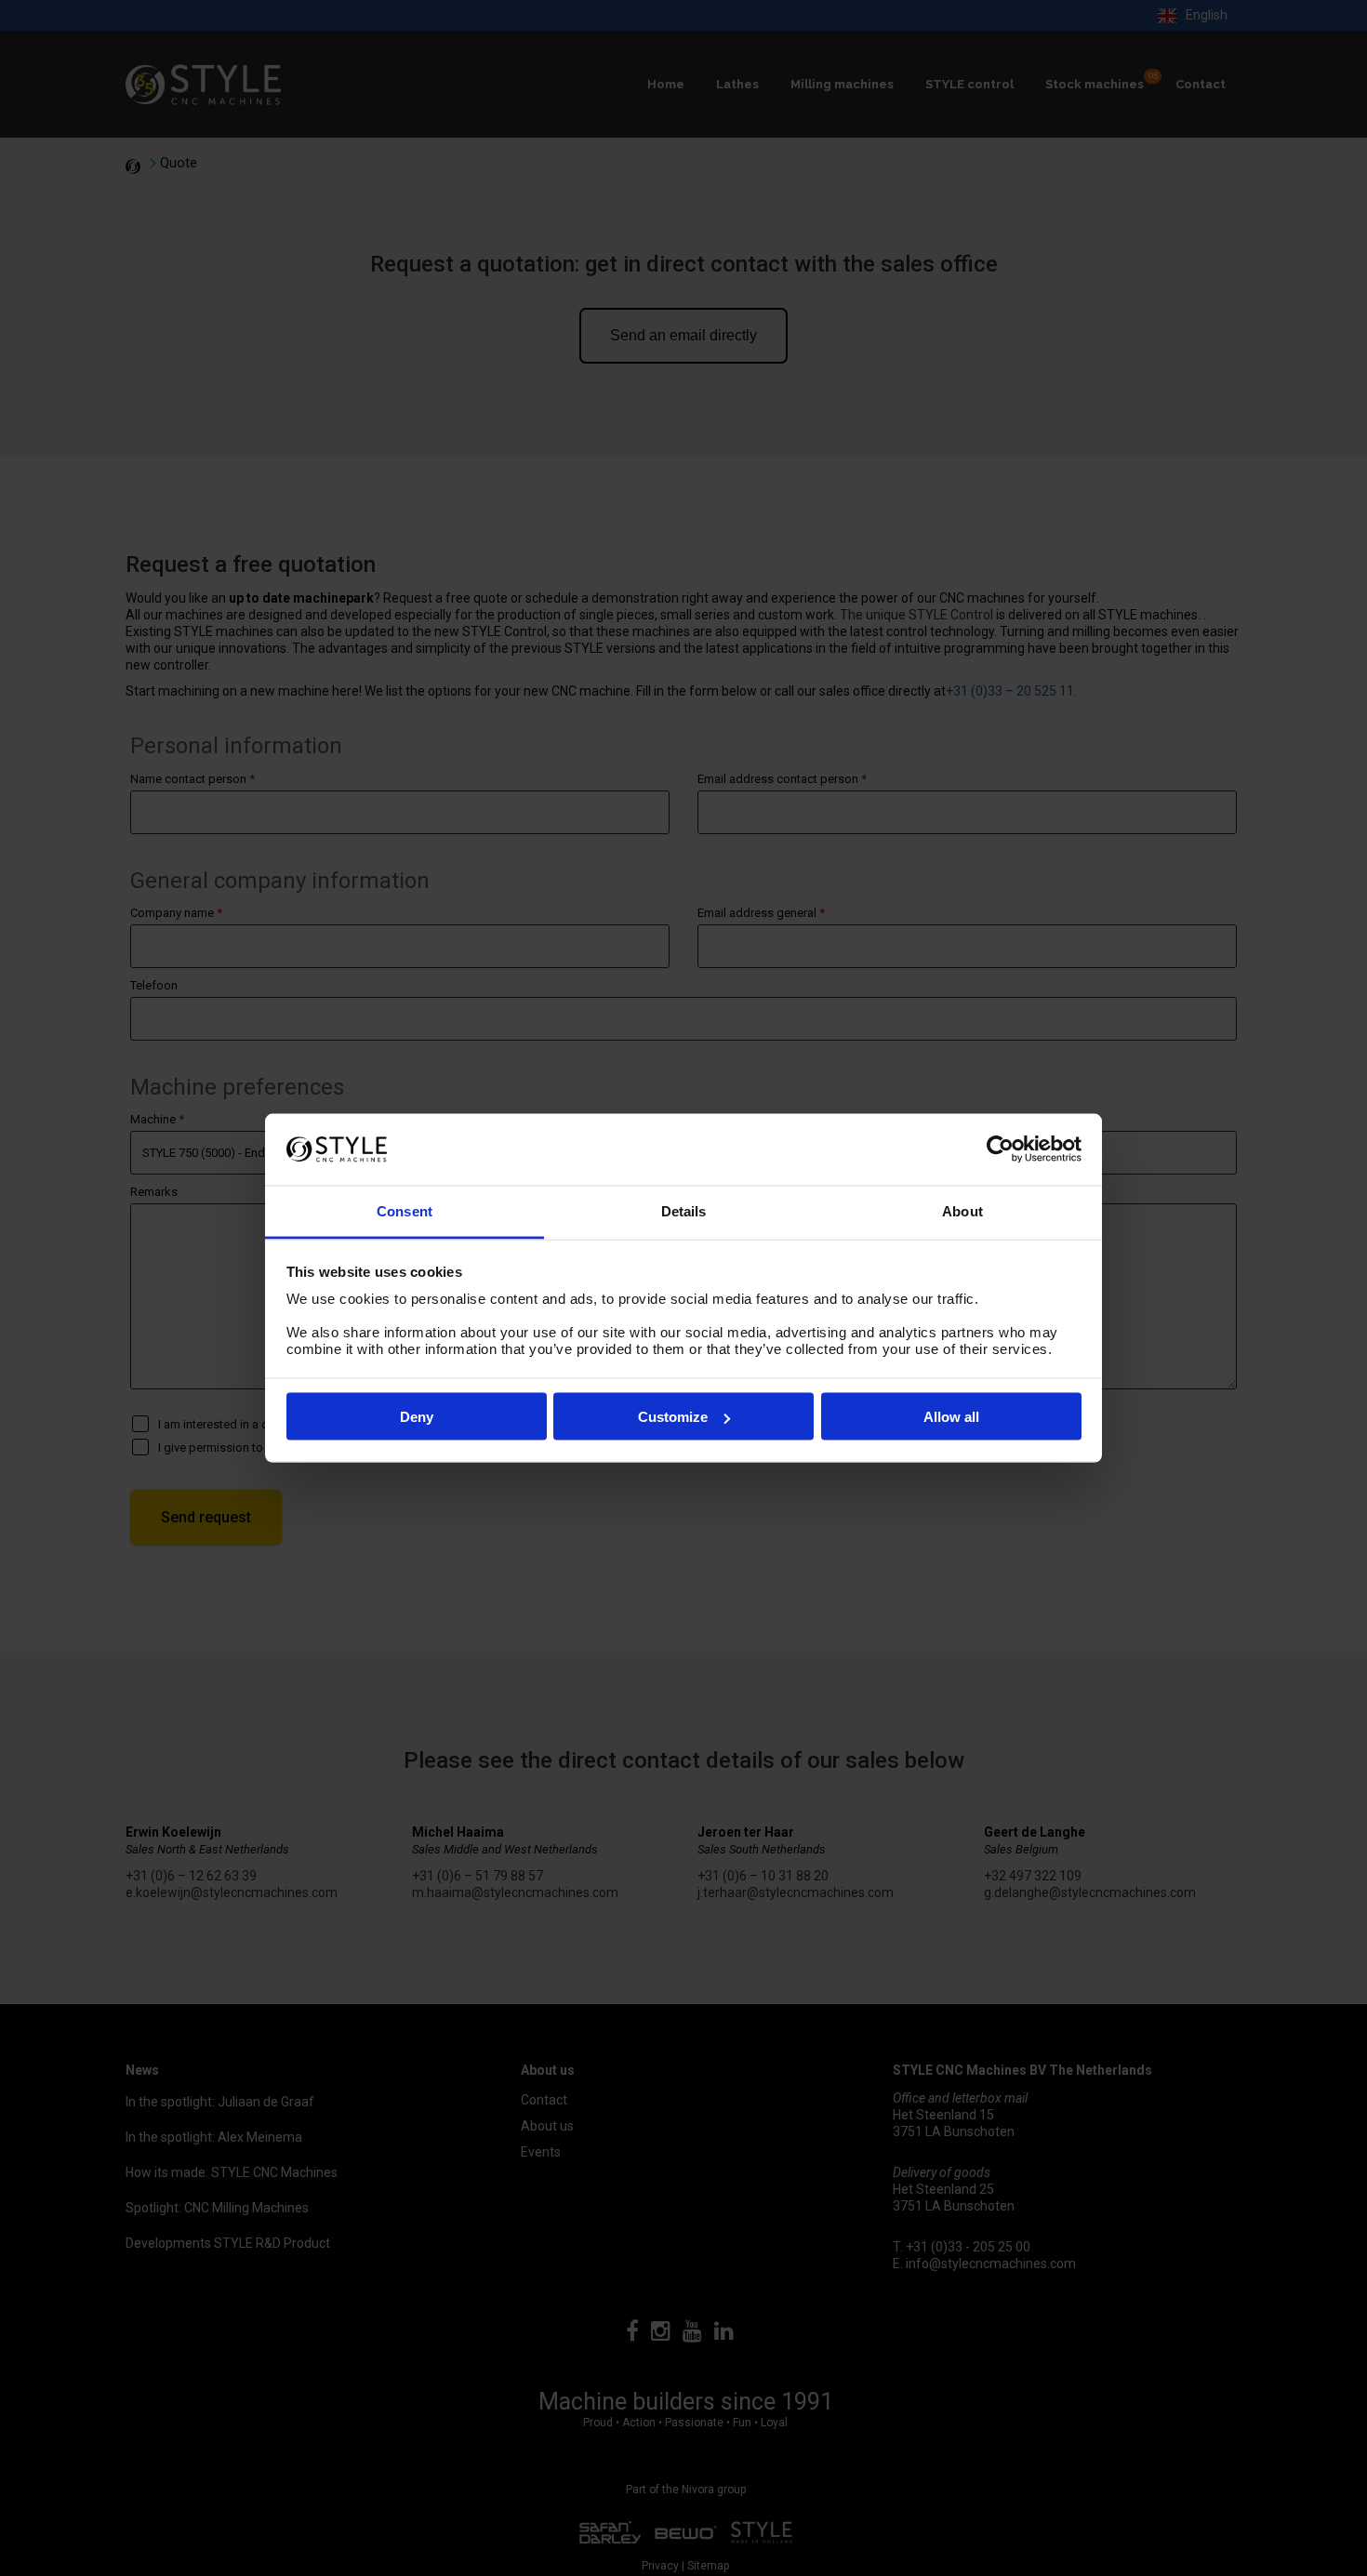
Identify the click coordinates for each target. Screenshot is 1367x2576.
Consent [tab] (405, 1210)
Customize (673, 1417)
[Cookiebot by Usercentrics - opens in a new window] (1000, 1149)
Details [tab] (684, 1210)
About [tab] (962, 1210)
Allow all (951, 1417)
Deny (417, 1417)
